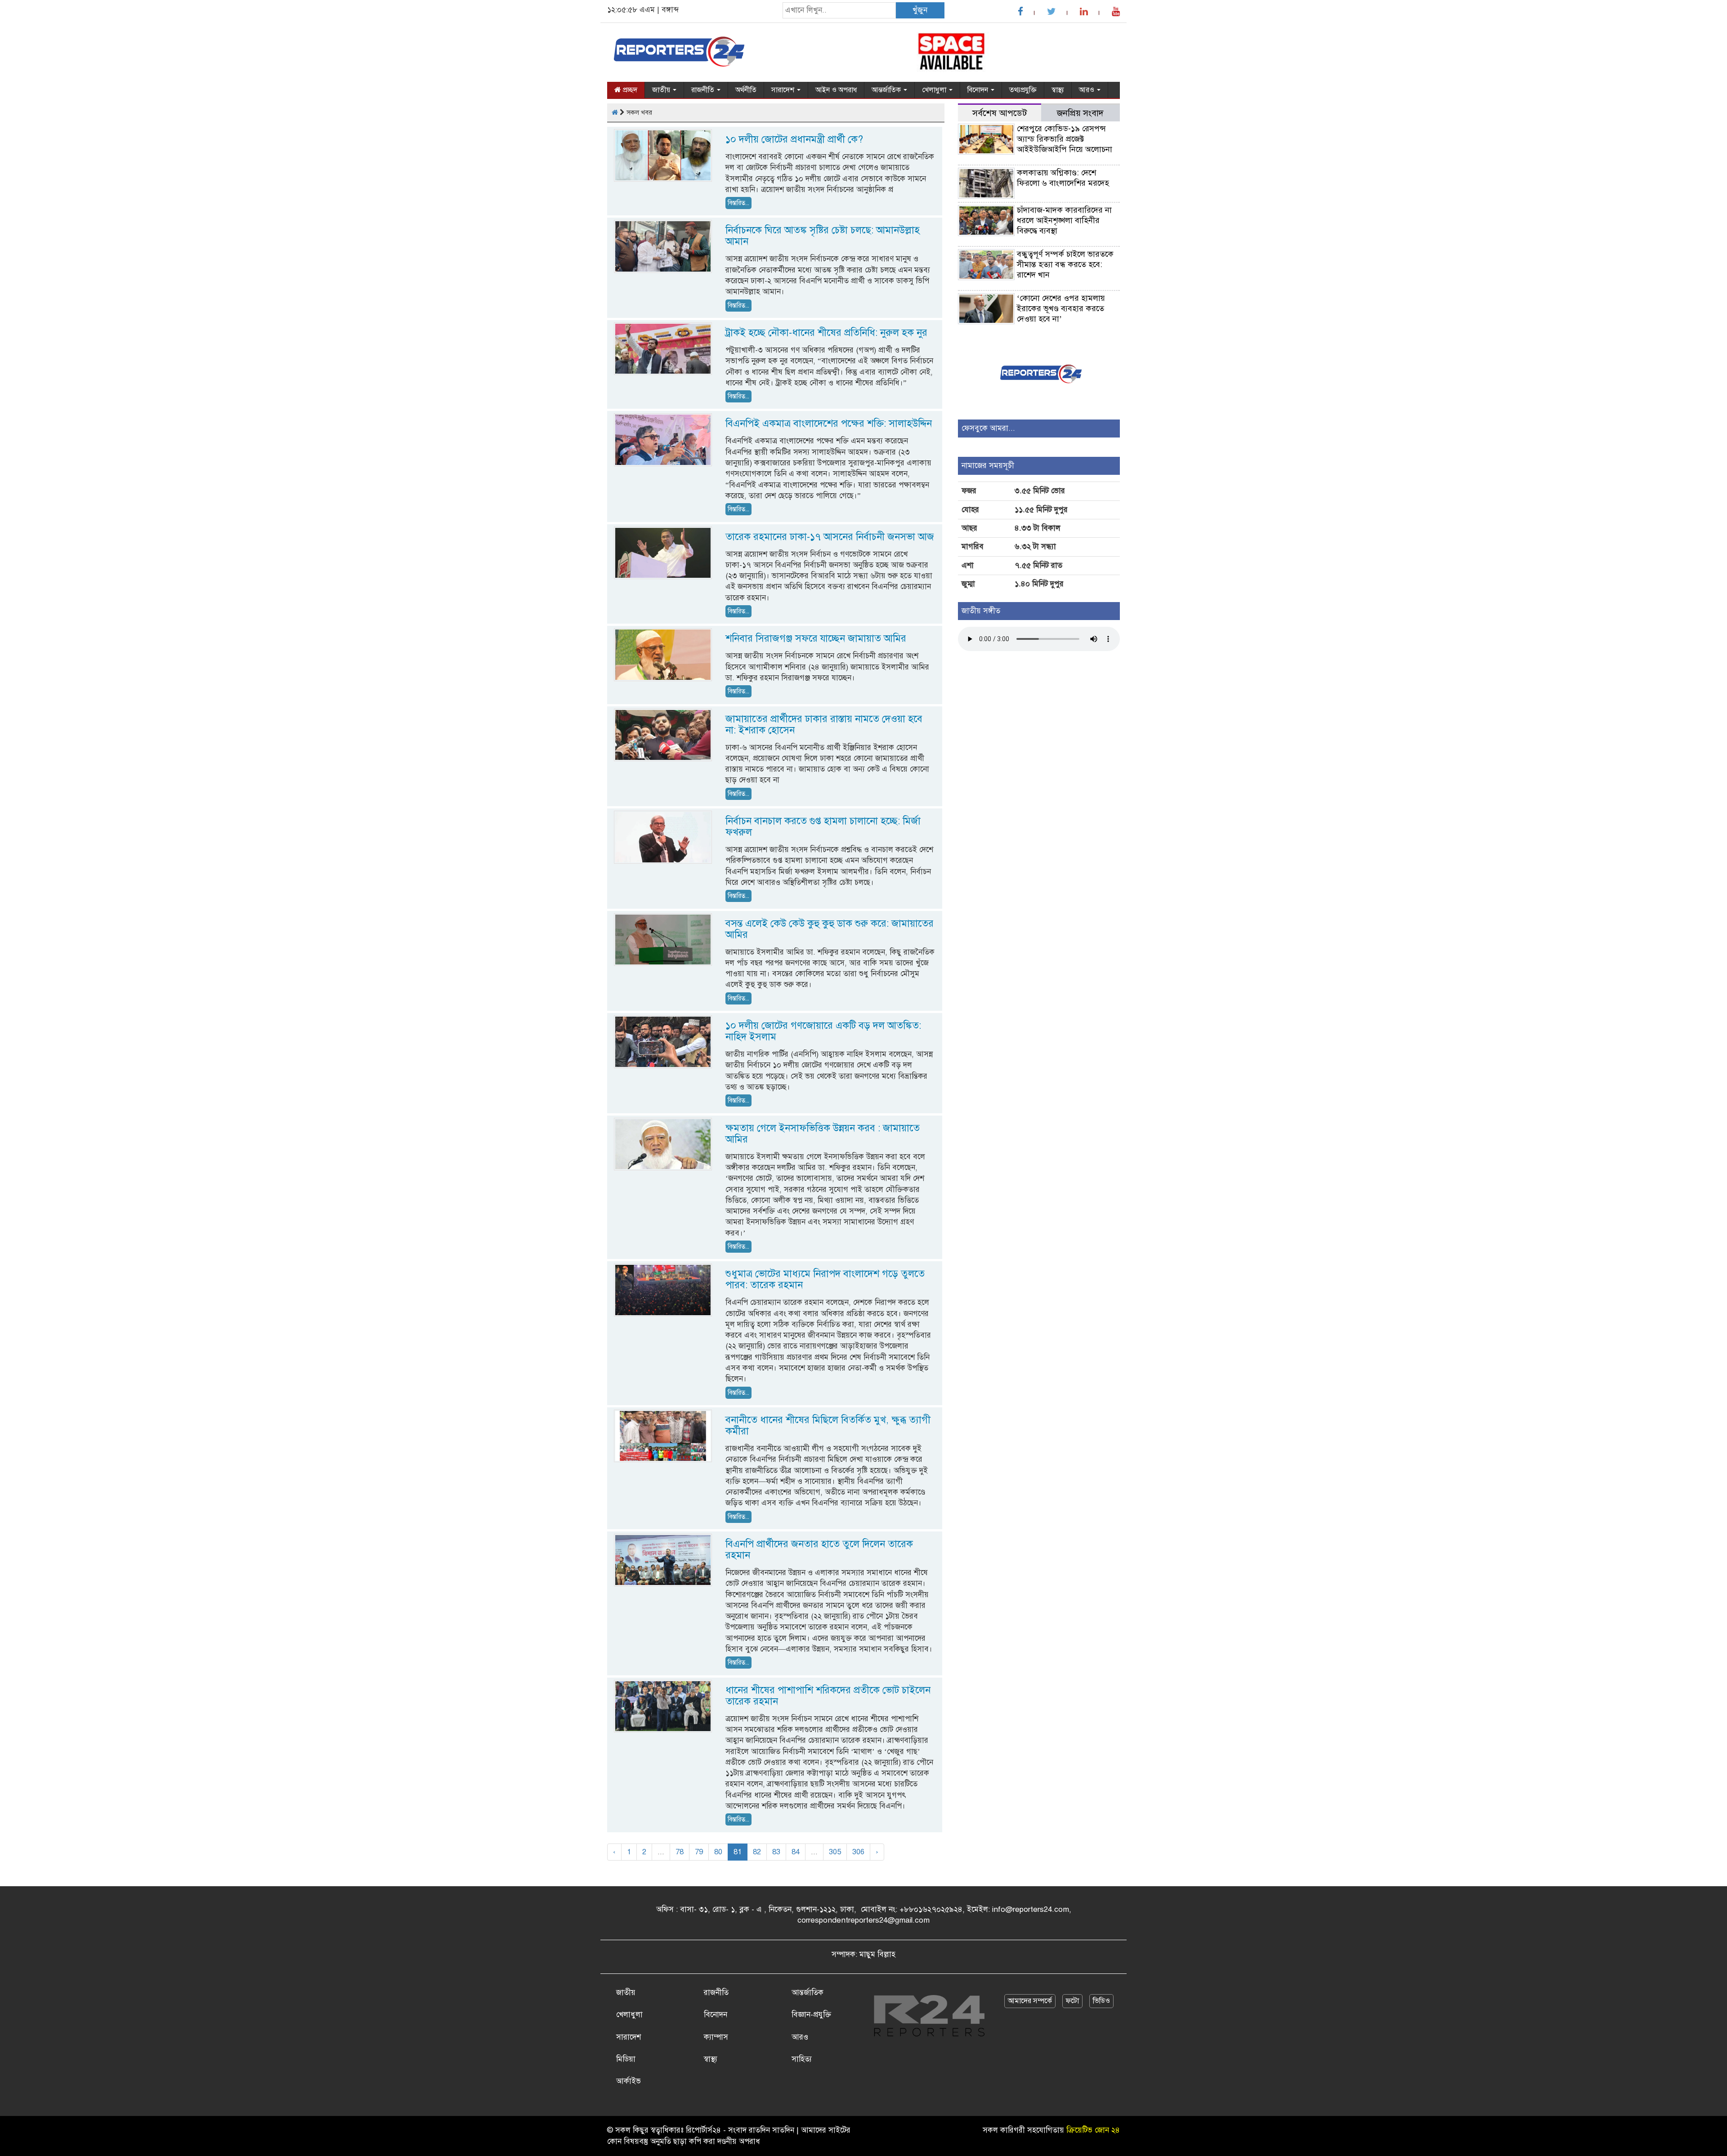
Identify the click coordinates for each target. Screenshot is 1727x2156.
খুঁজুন (920, 10)
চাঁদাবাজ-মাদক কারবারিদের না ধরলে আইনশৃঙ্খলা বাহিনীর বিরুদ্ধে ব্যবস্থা (1064, 220)
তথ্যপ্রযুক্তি (1023, 90)
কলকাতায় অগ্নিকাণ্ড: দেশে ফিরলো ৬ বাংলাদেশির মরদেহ (1063, 178)
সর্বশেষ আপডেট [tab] (1000, 113)
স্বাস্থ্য (1058, 90)
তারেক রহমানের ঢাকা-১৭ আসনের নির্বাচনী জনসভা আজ (830, 537)
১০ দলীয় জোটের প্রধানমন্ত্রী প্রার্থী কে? (794, 139)
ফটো (1072, 2001)
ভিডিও (1101, 2001)
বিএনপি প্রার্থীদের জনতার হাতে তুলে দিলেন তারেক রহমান (819, 1549)
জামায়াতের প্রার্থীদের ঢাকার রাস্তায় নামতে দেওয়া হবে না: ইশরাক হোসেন (824, 724)
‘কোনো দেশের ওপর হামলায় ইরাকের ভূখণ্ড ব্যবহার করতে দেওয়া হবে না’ (1061, 308)
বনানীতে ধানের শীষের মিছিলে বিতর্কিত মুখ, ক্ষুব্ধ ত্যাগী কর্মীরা (828, 1425)
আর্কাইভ (629, 2081)
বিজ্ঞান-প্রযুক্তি (811, 2015)
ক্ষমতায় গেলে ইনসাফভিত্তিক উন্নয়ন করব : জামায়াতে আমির (823, 1134)
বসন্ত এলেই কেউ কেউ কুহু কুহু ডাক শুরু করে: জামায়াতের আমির (830, 929)
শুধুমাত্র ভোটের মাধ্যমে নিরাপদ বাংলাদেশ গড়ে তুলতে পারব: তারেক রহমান (825, 1279)
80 (718, 1852)
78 (680, 1852)
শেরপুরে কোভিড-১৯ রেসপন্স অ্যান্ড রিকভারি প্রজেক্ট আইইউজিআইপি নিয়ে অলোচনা (1065, 139)
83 (776, 1852)
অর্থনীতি (746, 90)
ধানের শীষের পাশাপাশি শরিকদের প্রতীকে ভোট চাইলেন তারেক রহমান (828, 1696)
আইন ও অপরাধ (836, 90)
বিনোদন (979, 90)
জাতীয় (662, 90)
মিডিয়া (626, 2059)
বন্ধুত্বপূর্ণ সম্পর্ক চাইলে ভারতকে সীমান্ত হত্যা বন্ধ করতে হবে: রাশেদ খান (1065, 264)
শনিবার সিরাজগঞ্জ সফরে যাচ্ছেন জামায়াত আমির (816, 638)
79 (699, 1852)
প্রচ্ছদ (629, 90)
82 (757, 1852)
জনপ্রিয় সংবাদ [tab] (1080, 113)
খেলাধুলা (935, 90)
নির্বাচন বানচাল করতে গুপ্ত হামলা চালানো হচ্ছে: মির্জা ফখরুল (823, 826)
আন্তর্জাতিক (887, 90)
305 (835, 1852)
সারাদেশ (784, 90)
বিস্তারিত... (738, 203)
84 (796, 1852)
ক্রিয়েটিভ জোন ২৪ (1093, 2130)
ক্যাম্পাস (716, 2037)
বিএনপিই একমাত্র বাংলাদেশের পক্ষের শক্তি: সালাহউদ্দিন (829, 423)
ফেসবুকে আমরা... (988, 428)
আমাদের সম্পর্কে (1030, 2001)
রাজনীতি (704, 90)
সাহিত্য (802, 2059)
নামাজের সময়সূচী (988, 466)
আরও (1087, 90)
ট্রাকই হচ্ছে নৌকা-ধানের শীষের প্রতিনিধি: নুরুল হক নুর (826, 333)
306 (858, 1852)
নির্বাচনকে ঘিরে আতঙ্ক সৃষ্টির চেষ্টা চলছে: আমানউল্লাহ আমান (823, 236)
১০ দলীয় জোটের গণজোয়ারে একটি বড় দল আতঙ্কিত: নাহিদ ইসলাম (823, 1031)
